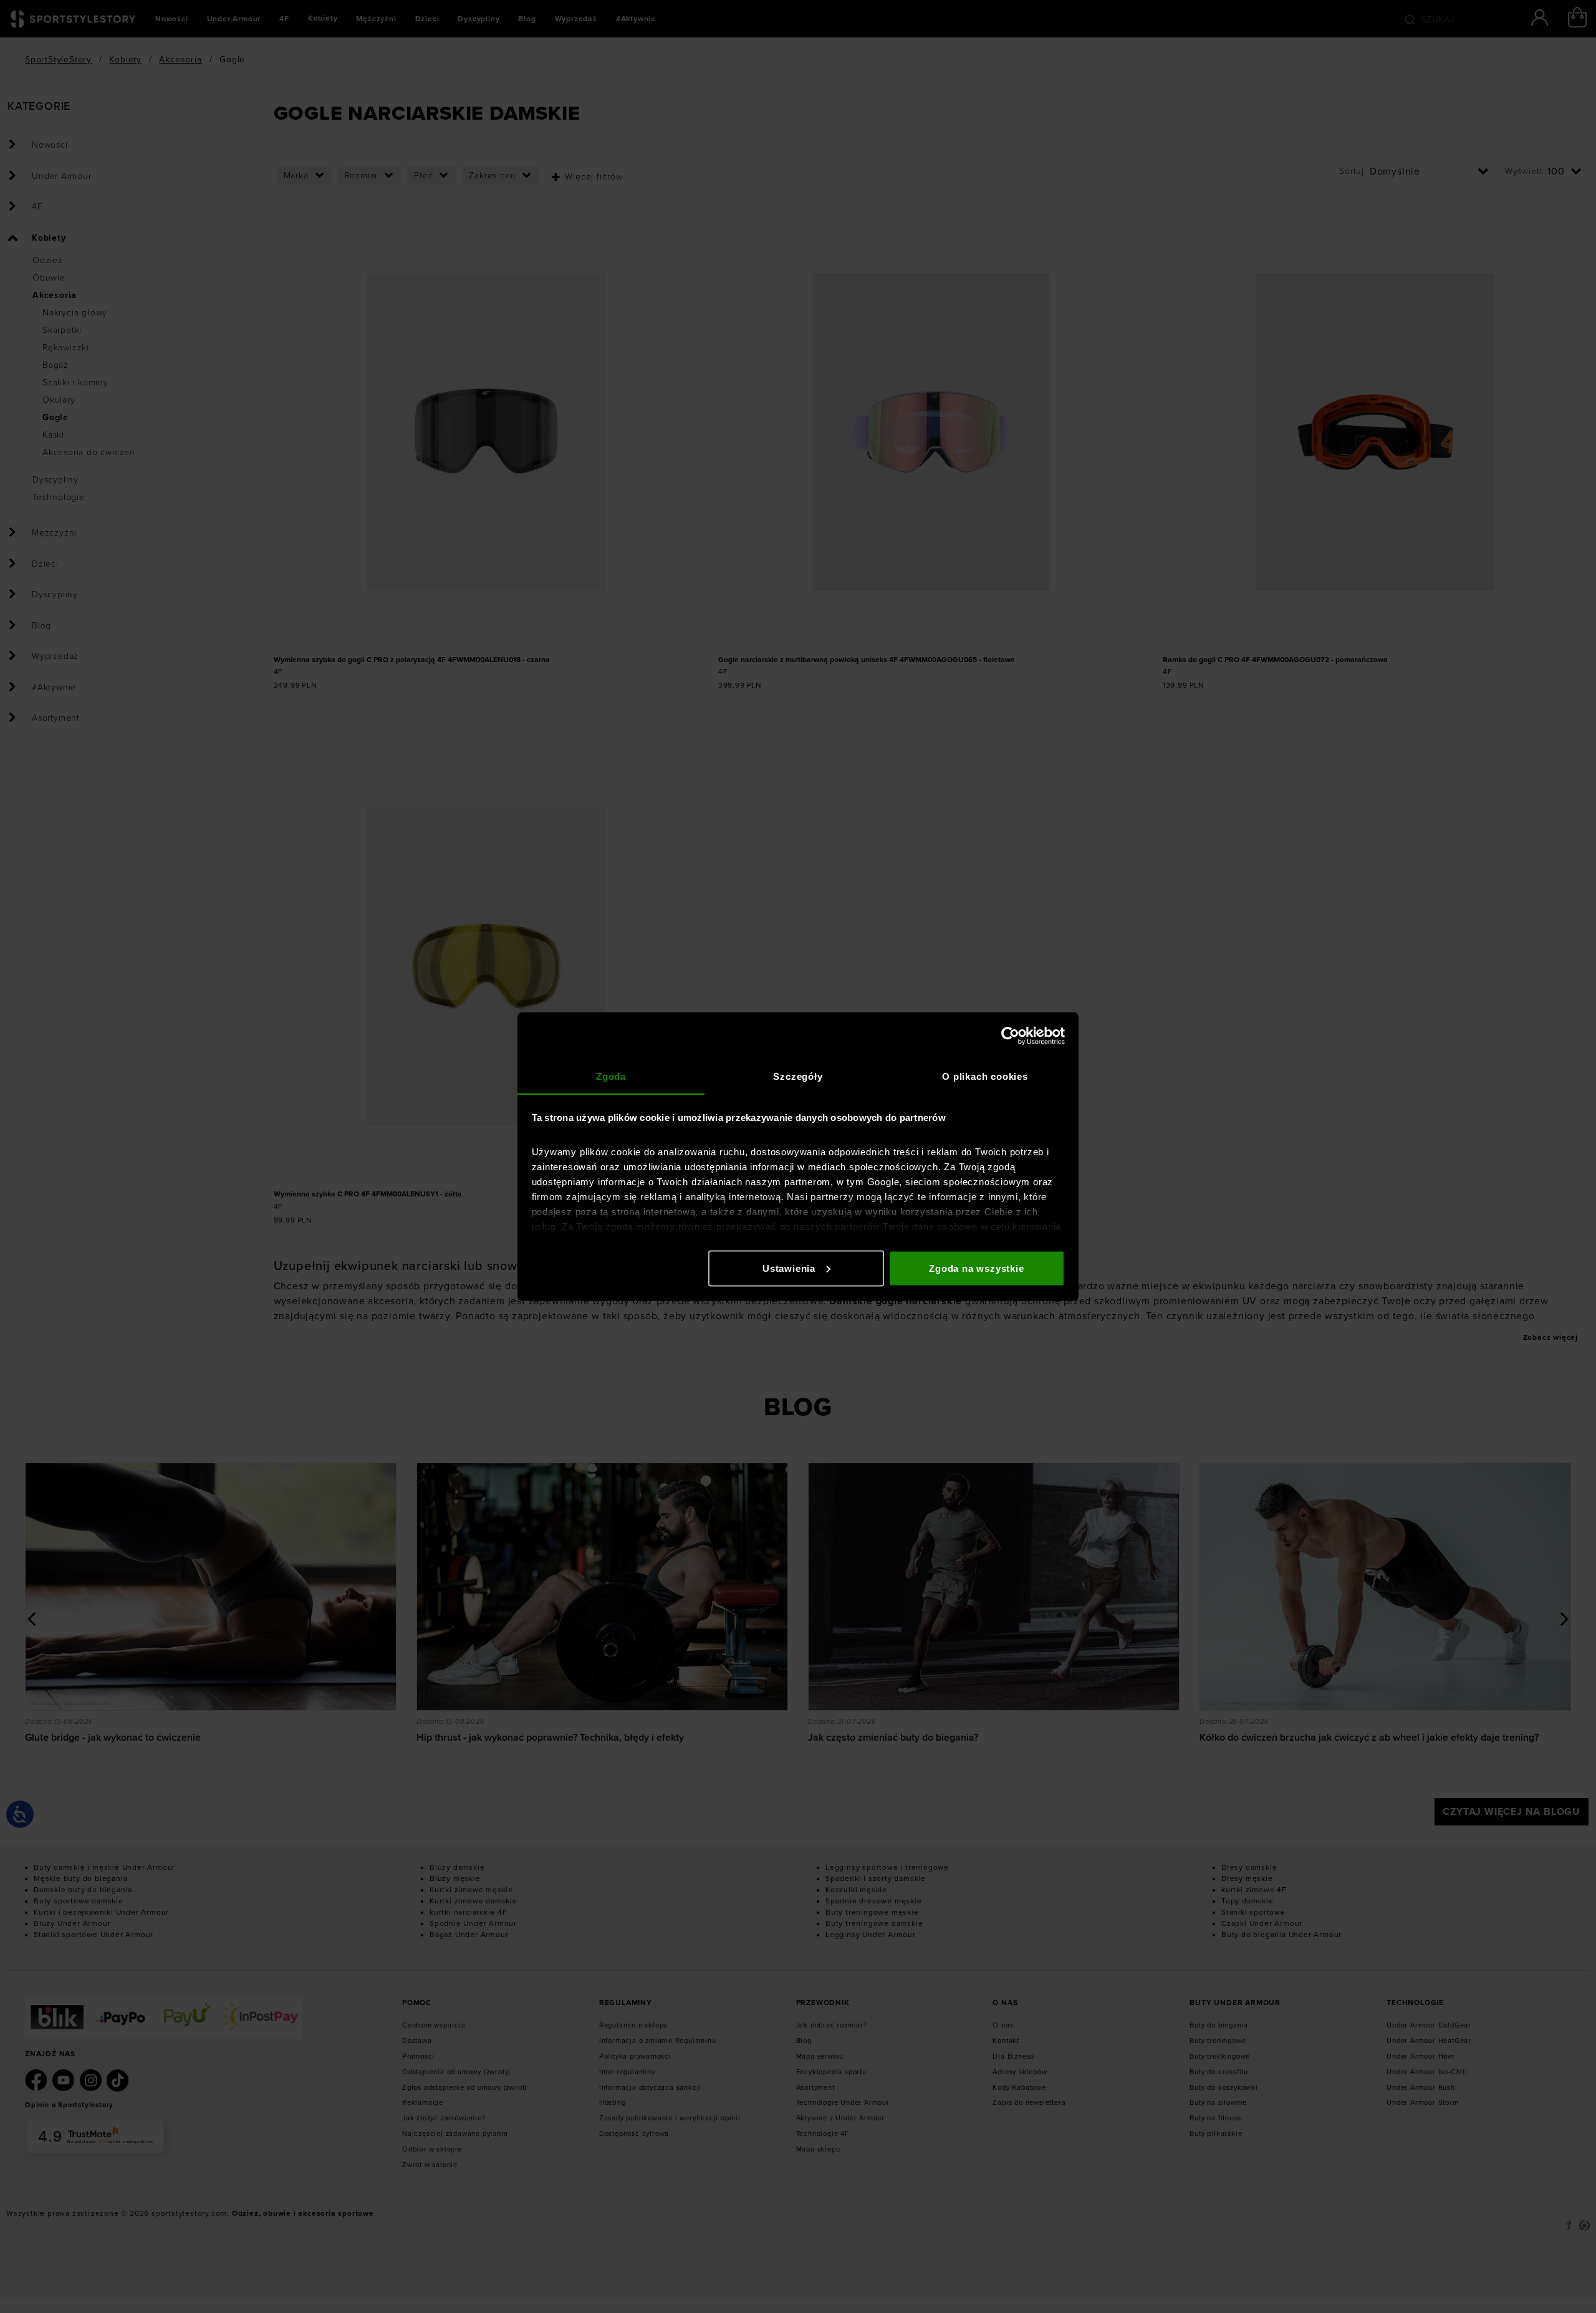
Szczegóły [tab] (798, 1076)
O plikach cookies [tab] (985, 1076)
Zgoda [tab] (611, 1076)
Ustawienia (789, 1268)
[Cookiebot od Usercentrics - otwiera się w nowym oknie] (1010, 1036)
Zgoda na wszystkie (976, 1268)
